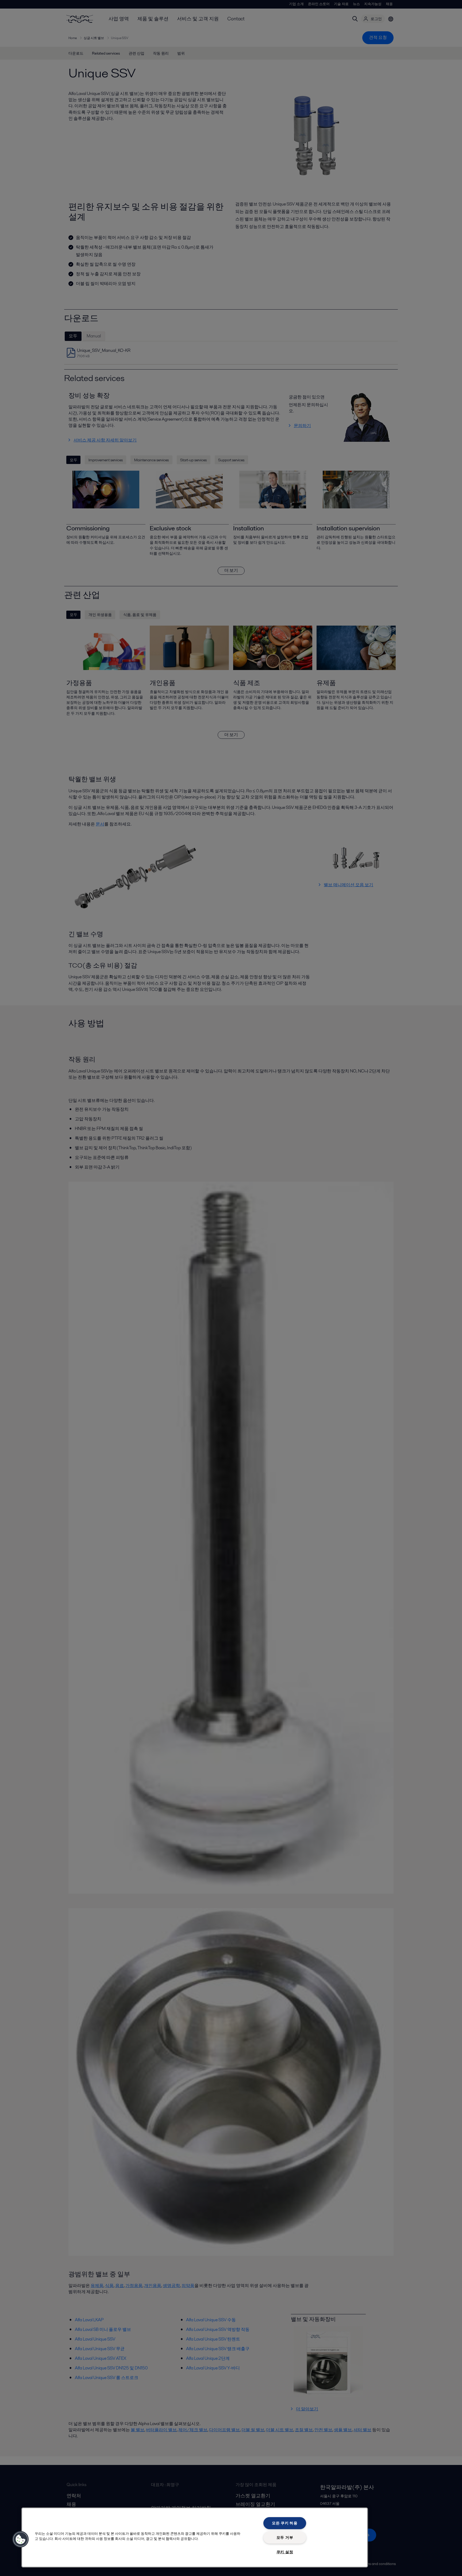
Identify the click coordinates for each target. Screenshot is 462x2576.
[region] (195, 2537)
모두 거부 (285, 2537)
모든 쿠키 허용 (285, 2523)
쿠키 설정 (285, 2552)
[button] (21, 2539)
